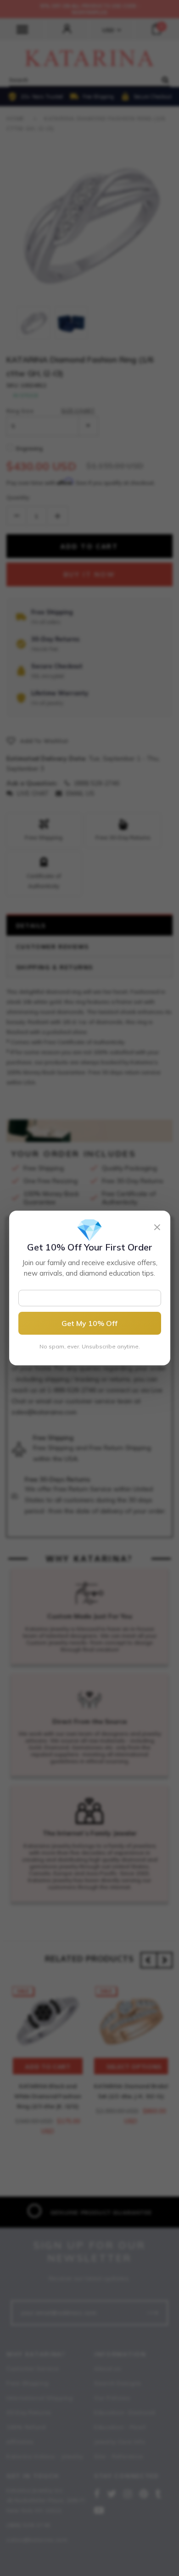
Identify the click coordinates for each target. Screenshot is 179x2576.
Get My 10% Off (89, 1323)
